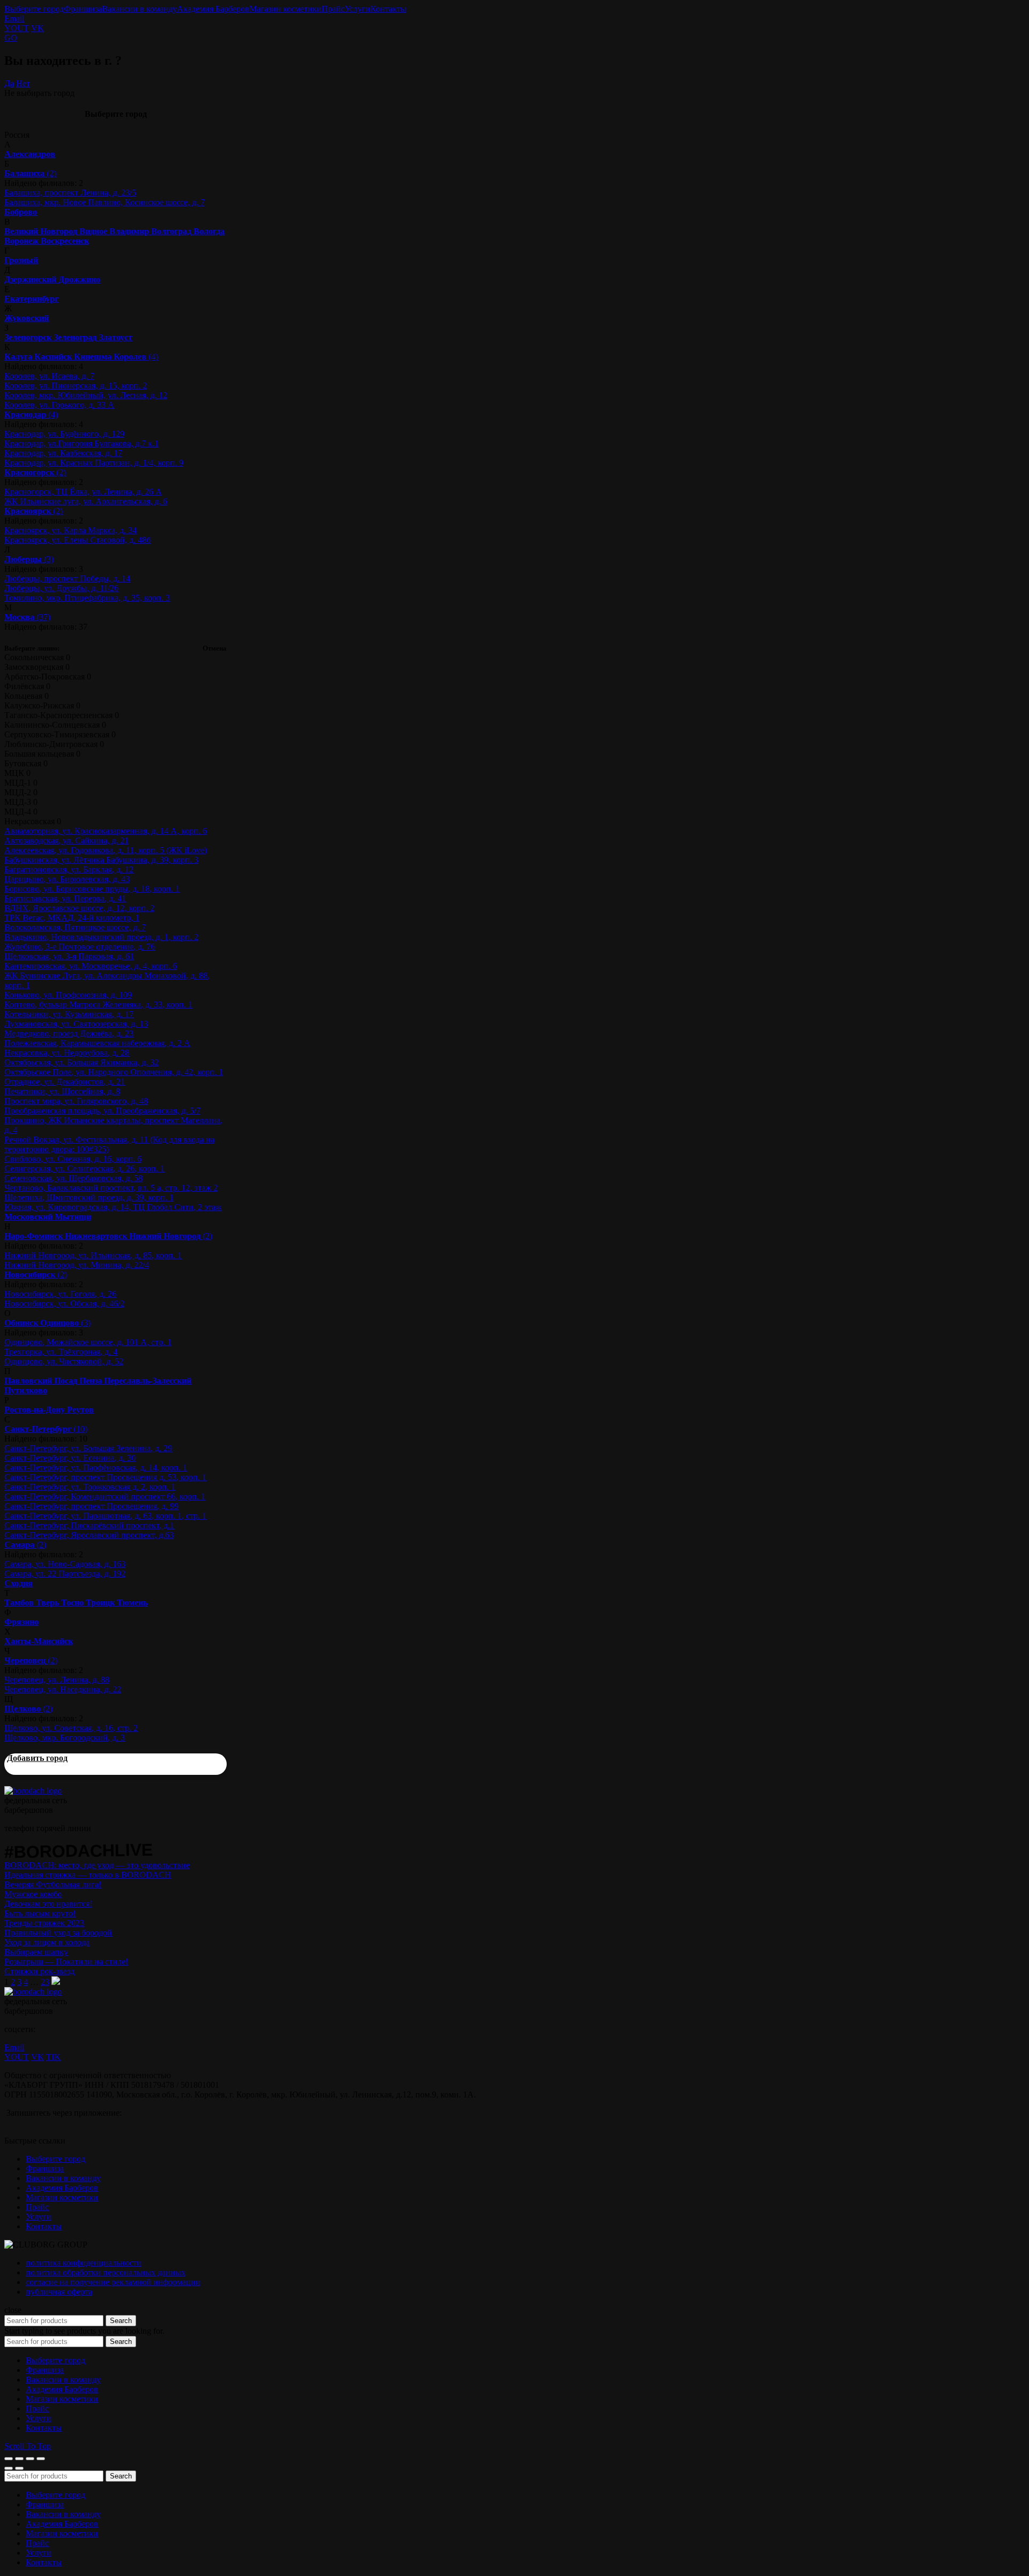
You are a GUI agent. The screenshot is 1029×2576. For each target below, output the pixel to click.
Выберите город (34, 9)
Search (121, 2321)
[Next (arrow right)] (19, 2468)
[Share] (19, 2459)
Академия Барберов (213, 9)
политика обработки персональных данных (106, 2272)
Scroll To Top (28, 2446)
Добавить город (37, 1758)
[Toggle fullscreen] (30, 2459)
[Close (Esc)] (9, 2459)
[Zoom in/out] (41, 2459)
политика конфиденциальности (84, 2263)
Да (9, 83)
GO (11, 38)
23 (45, 1982)
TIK (53, 2057)
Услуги (357, 9)
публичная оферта (59, 2292)
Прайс (333, 9)
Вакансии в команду (139, 9)
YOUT (17, 28)
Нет (23, 83)
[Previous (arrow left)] (9, 2468)
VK (38, 28)
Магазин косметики (285, 9)
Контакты (388, 9)
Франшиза (83, 9)
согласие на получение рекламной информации (113, 2282)
